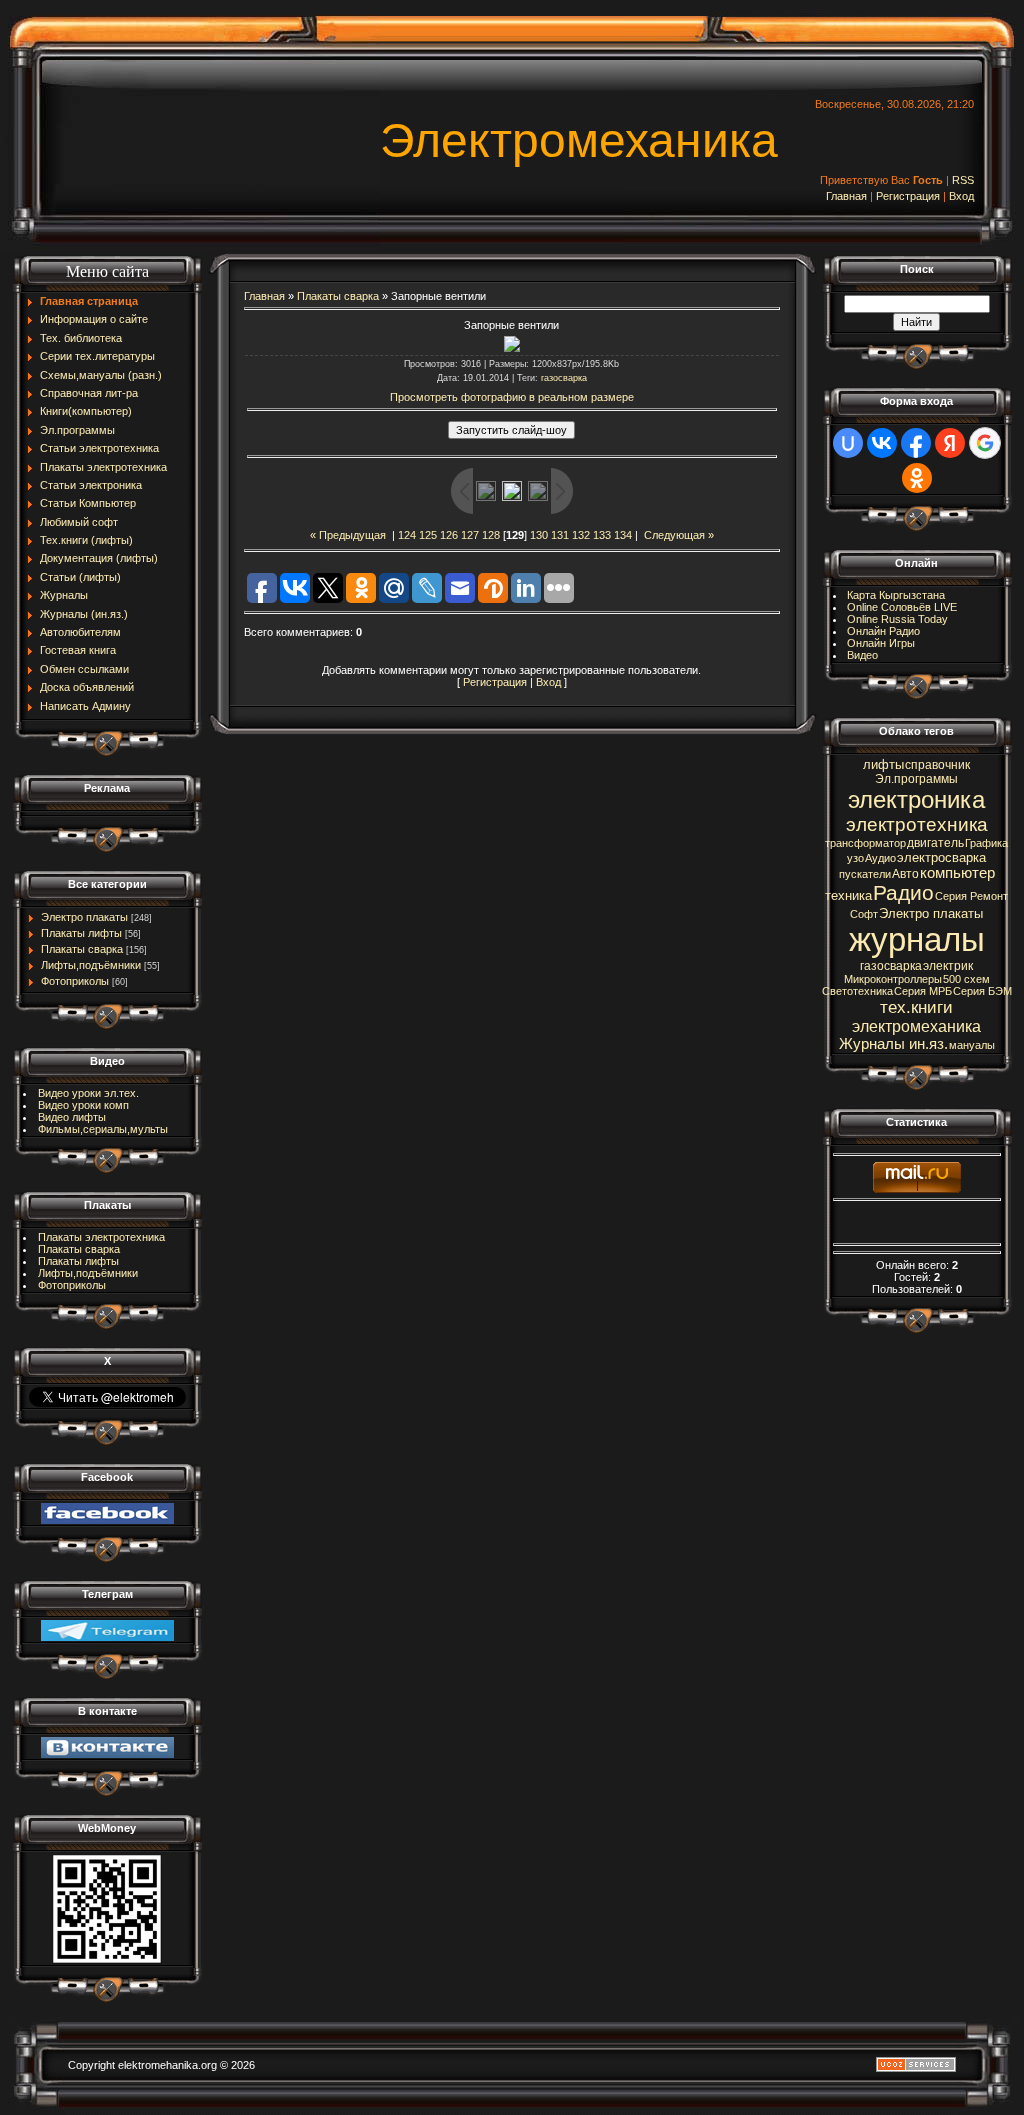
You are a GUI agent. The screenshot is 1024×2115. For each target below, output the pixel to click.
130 (539, 535)
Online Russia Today (897, 619)
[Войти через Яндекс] (950, 443)
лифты (883, 764)
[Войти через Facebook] (916, 443)
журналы (917, 939)
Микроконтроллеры (893, 979)
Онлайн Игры (881, 643)
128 (491, 535)
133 (602, 535)
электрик (948, 966)
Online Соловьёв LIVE (902, 607)
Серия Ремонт (971, 896)
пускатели (865, 874)
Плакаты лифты (81, 933)
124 (407, 535)
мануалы (972, 1045)
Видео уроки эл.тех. (88, 1093)
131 (560, 535)
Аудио (880, 858)
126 (449, 535)
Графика (986, 843)
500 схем (966, 979)
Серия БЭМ (982, 991)
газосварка (564, 378)
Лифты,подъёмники (91, 965)
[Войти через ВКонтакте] (882, 443)
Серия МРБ (923, 991)
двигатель (935, 843)
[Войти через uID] (848, 443)
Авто (905, 874)
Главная (846, 196)
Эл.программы (916, 779)
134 (623, 535)
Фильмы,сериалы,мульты (103, 1129)
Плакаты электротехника (101, 1237)
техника (848, 895)
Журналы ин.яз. (893, 1044)
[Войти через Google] (985, 443)
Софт (864, 914)
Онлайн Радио (883, 631)
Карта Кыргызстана (896, 595)
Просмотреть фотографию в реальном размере (512, 397)
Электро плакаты (84, 917)
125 (428, 535)
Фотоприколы (75, 981)
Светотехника (857, 991)
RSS (963, 180)
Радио (903, 893)
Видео (862, 655)
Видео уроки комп (83, 1105)
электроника (916, 799)
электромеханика (916, 1026)
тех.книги (916, 1007)
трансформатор (865, 843)
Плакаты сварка (82, 949)
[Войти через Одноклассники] (917, 478)
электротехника (917, 824)
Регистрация (908, 196)
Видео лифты (72, 1117)
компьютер (957, 873)
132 (581, 535)
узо (855, 858)
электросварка (941, 857)
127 (470, 535)
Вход (961, 196)
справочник (937, 765)
